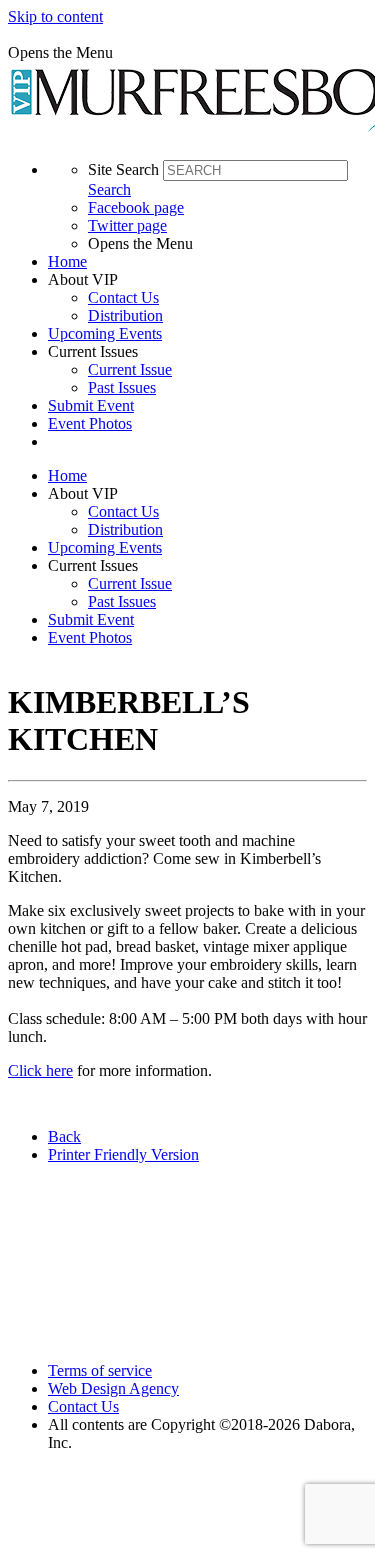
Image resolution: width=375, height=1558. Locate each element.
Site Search (123, 169)
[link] (207, 262)
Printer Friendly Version (123, 1154)
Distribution (125, 315)
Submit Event (91, 405)
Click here (40, 1070)
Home (67, 261)
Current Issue (130, 369)
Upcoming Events (105, 333)
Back (64, 1136)
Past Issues (122, 387)
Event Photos (90, 423)
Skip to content (55, 16)
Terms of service (100, 1370)
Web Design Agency (113, 1388)
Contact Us (123, 297)
